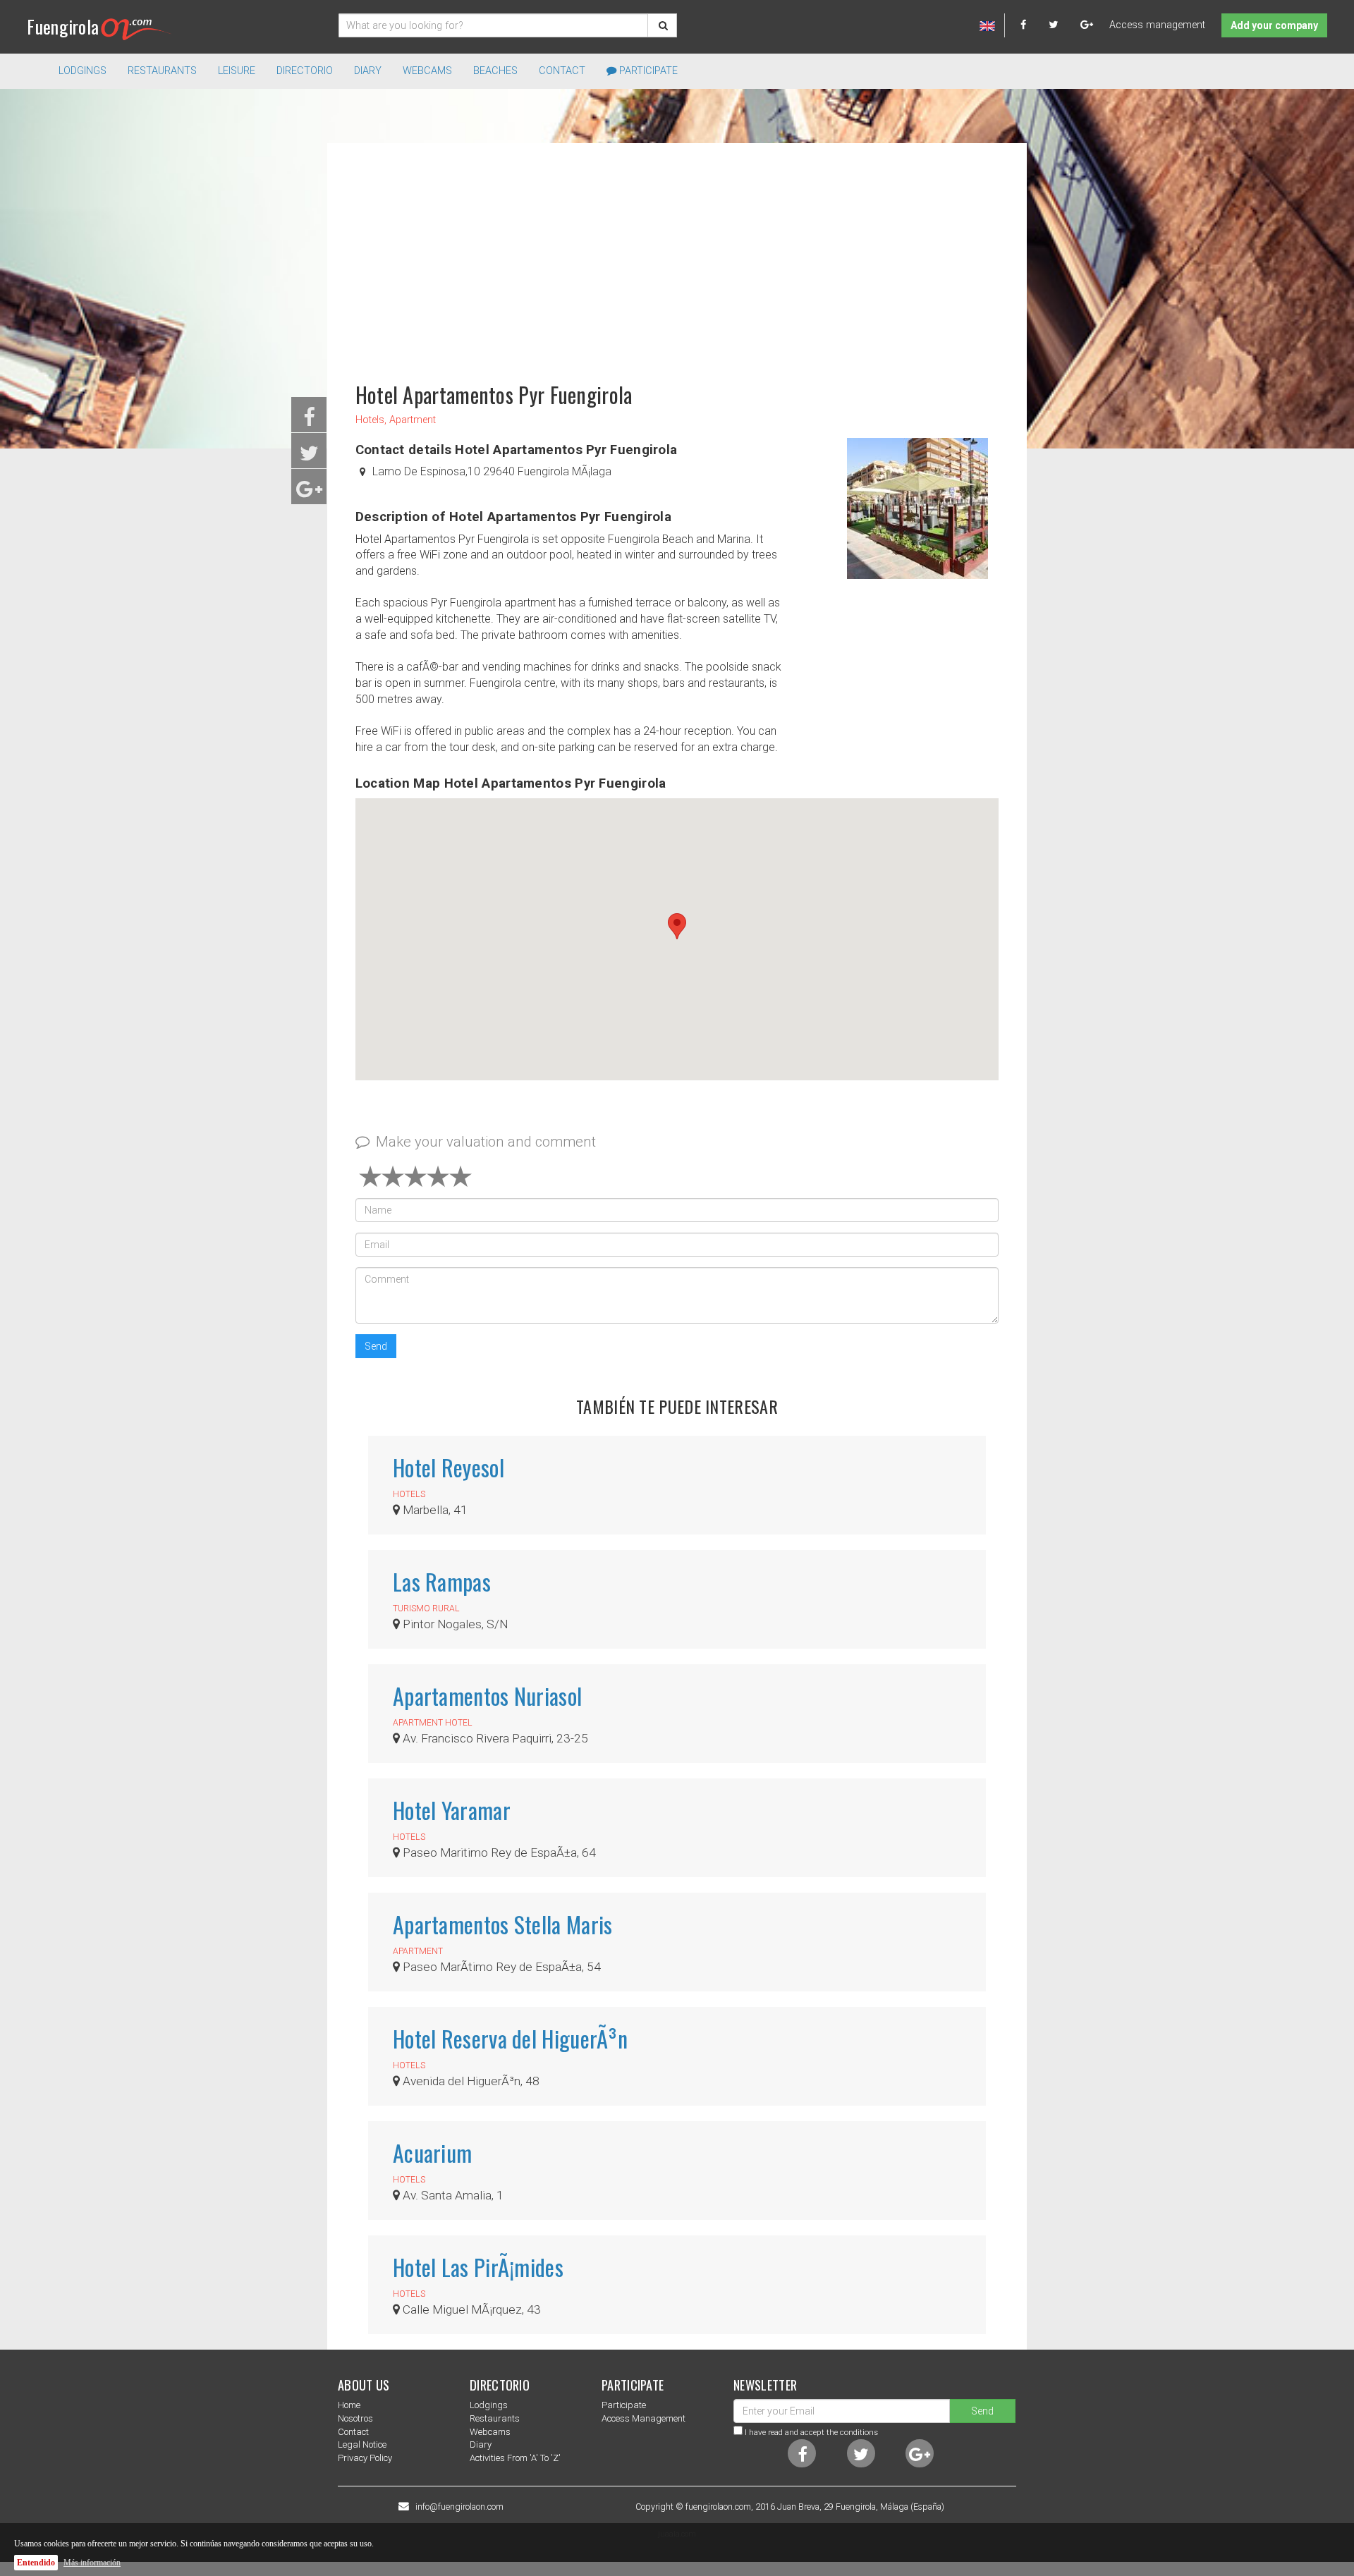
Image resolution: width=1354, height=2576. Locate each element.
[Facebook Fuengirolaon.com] (1033, 25)
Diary (368, 71)
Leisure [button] (237, 71)
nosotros (355, 2418)
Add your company (1274, 25)
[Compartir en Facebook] (309, 421)
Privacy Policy (365, 2458)
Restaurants (495, 2418)
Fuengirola (63, 26)
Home (349, 2405)
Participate (647, 71)
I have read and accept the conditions (811, 2432)
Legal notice (362, 2444)
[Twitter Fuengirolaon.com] (1063, 25)
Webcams (427, 71)
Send (376, 1346)
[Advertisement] (677, 256)
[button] (677, 926)
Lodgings (489, 2405)
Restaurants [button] (162, 71)
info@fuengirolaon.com (459, 2507)
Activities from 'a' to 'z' (515, 2458)
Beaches (495, 71)
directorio (305, 71)
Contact (562, 71)
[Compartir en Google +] (309, 493)
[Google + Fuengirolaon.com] (1087, 25)
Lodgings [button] (83, 71)
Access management (1157, 25)
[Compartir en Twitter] (309, 457)
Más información (92, 2563)
